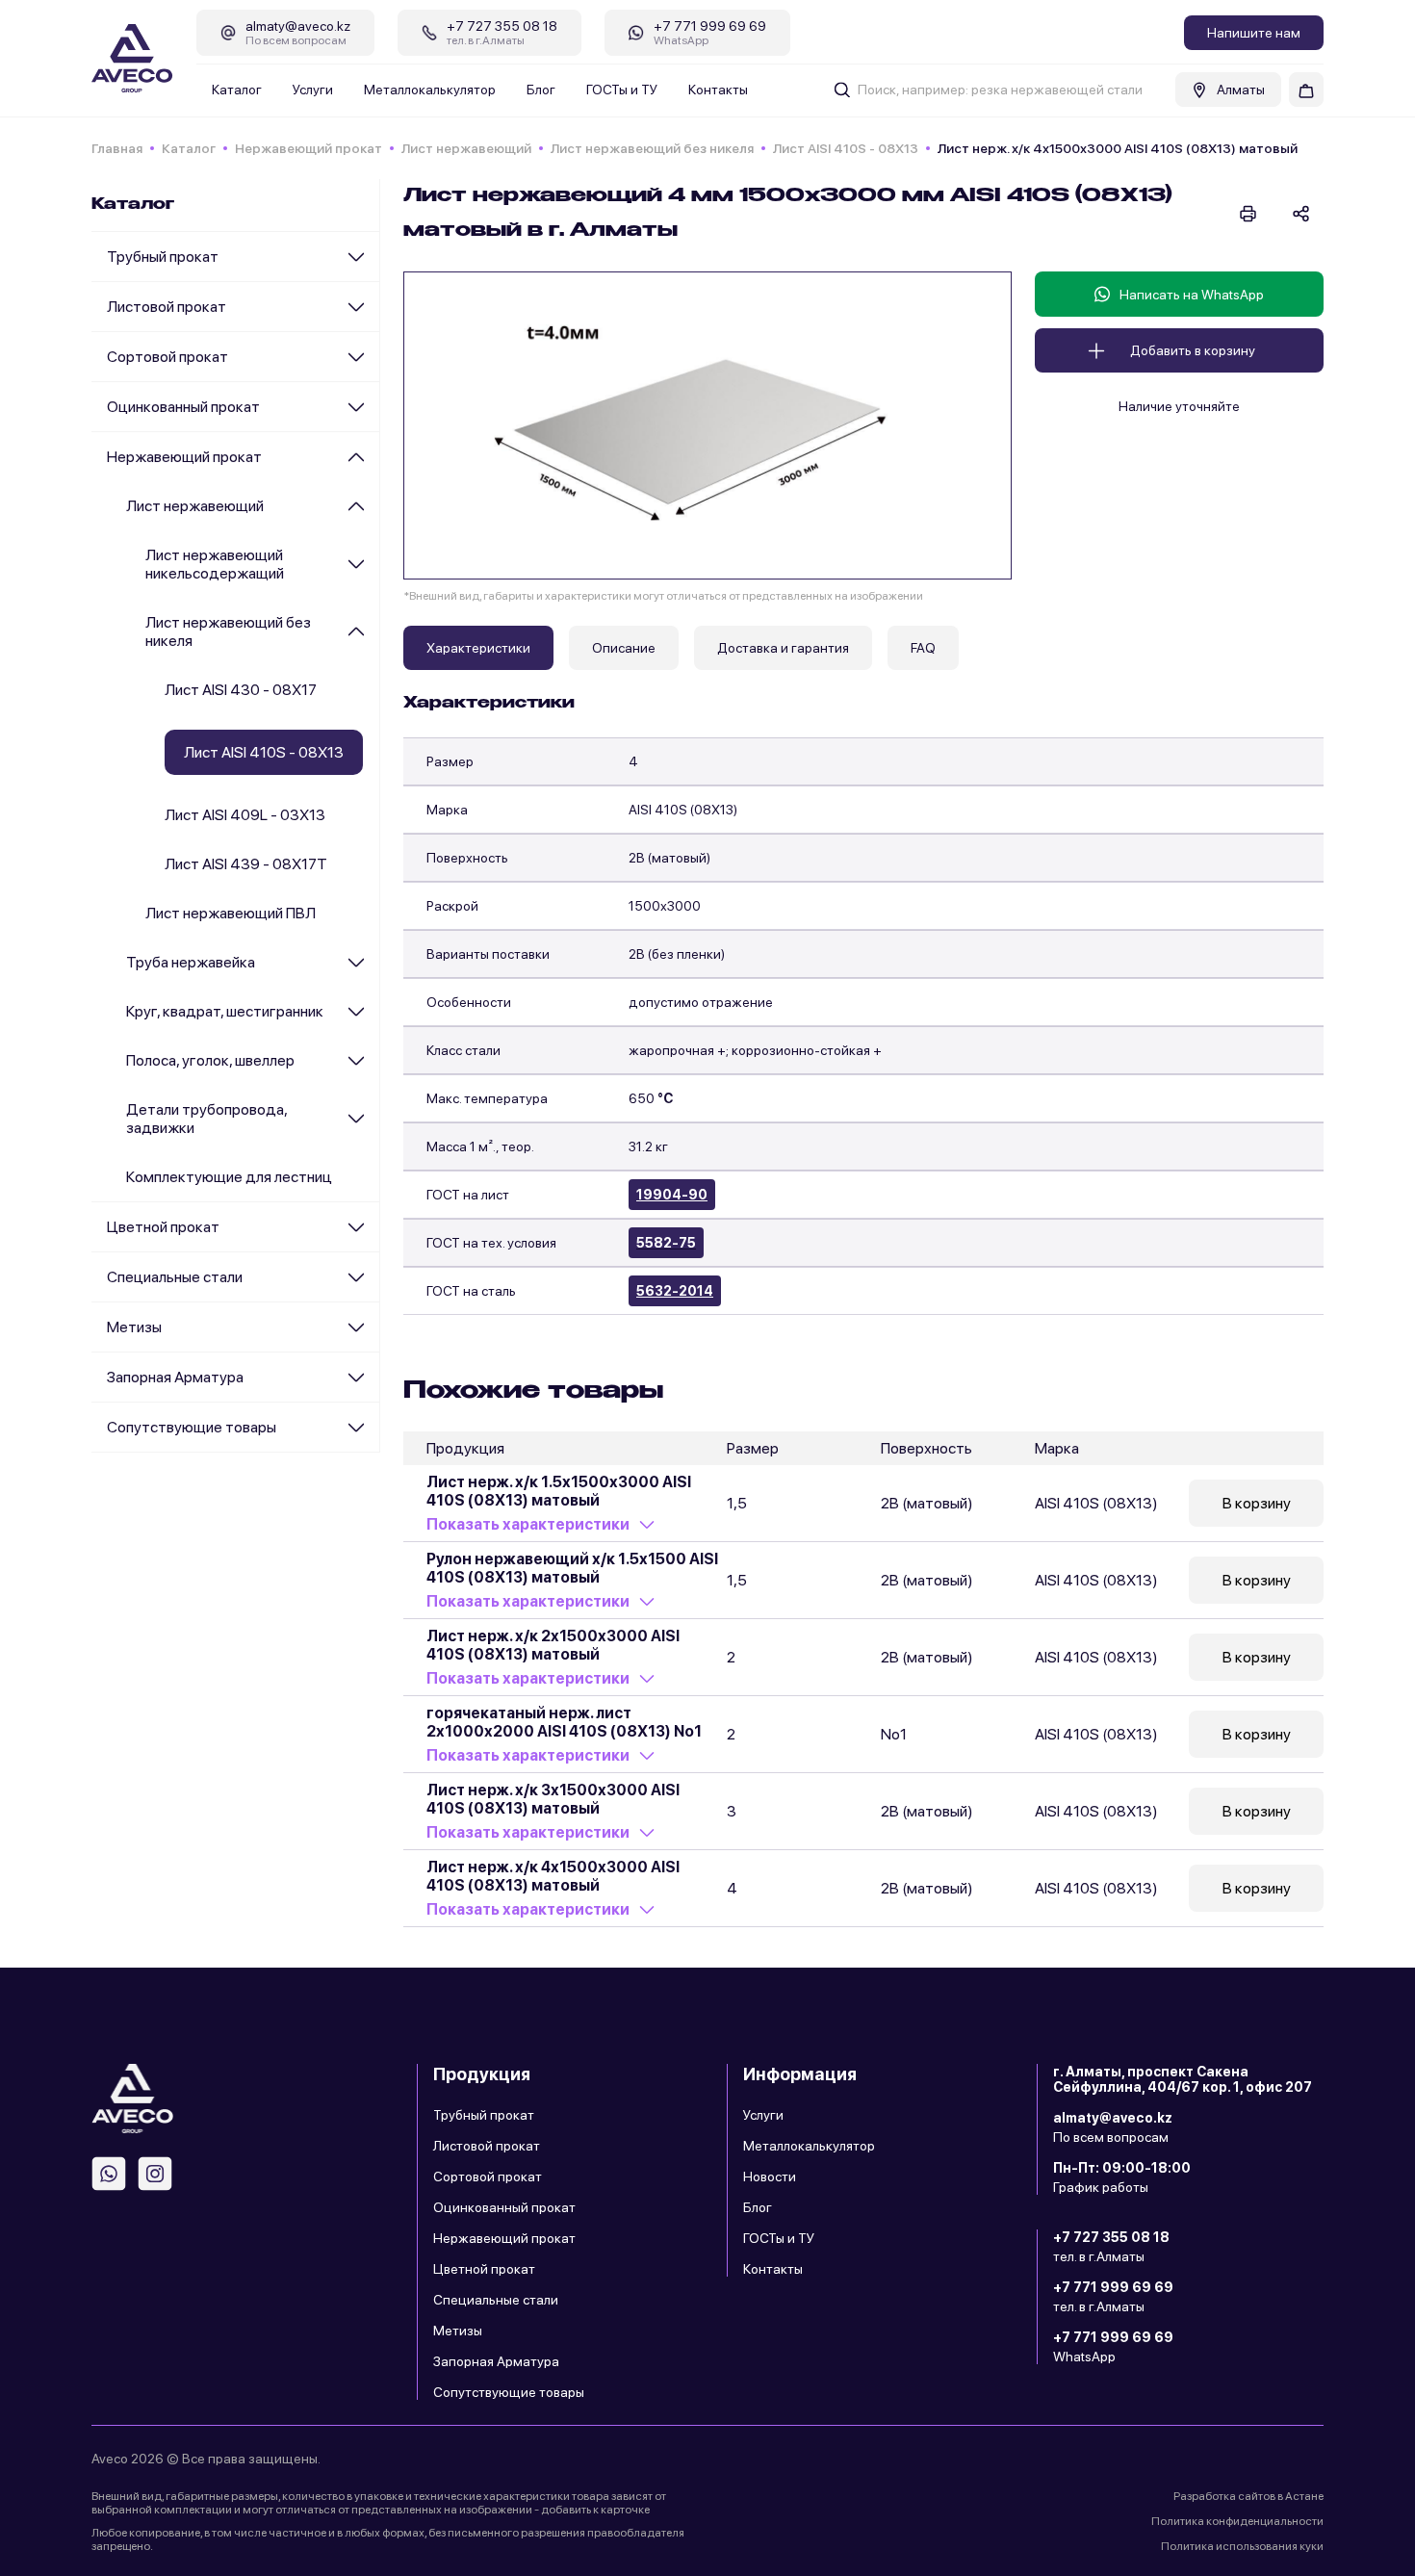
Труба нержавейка (191, 962)
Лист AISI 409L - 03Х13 (245, 815)
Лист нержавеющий (466, 148)
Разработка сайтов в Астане (1248, 2496)
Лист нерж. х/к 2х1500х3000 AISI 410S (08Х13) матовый (553, 1645)
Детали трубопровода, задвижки (206, 1119)
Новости (770, 2177)
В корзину (1257, 1503)
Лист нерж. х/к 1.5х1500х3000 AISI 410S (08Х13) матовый (559, 1491)
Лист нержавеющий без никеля (652, 148)
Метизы (134, 1327)
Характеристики (478, 648)
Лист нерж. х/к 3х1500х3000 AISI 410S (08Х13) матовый (553, 1799)
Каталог (237, 90)
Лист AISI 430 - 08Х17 (241, 690)
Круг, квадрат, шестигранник (225, 1011)
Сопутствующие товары (192, 1427)
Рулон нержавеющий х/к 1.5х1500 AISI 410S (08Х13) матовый (572, 1568)
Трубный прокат (163, 257)
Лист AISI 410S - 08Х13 (846, 148)
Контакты (718, 90)
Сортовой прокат (167, 357)
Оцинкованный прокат (183, 407)
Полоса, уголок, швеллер (210, 1060)
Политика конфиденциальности (1237, 2521)
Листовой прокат (167, 307)
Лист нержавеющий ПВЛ (231, 913)
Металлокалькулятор (430, 90)
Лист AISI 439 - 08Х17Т (246, 864)
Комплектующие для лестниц (229, 1177)
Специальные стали (175, 1277)
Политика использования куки (1242, 2546)
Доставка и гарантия (783, 648)
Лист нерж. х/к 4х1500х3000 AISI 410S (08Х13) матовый (553, 1876)
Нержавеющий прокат (309, 148)
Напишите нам (1254, 33)
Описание (624, 648)
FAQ (923, 648)
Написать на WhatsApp (1192, 295)
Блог (541, 90)
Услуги (313, 90)
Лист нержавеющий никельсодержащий (215, 564)
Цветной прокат (163, 1227)
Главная (117, 148)
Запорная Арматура (175, 1377)
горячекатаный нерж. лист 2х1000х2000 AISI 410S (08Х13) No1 (564, 1722)
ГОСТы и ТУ (622, 90)
